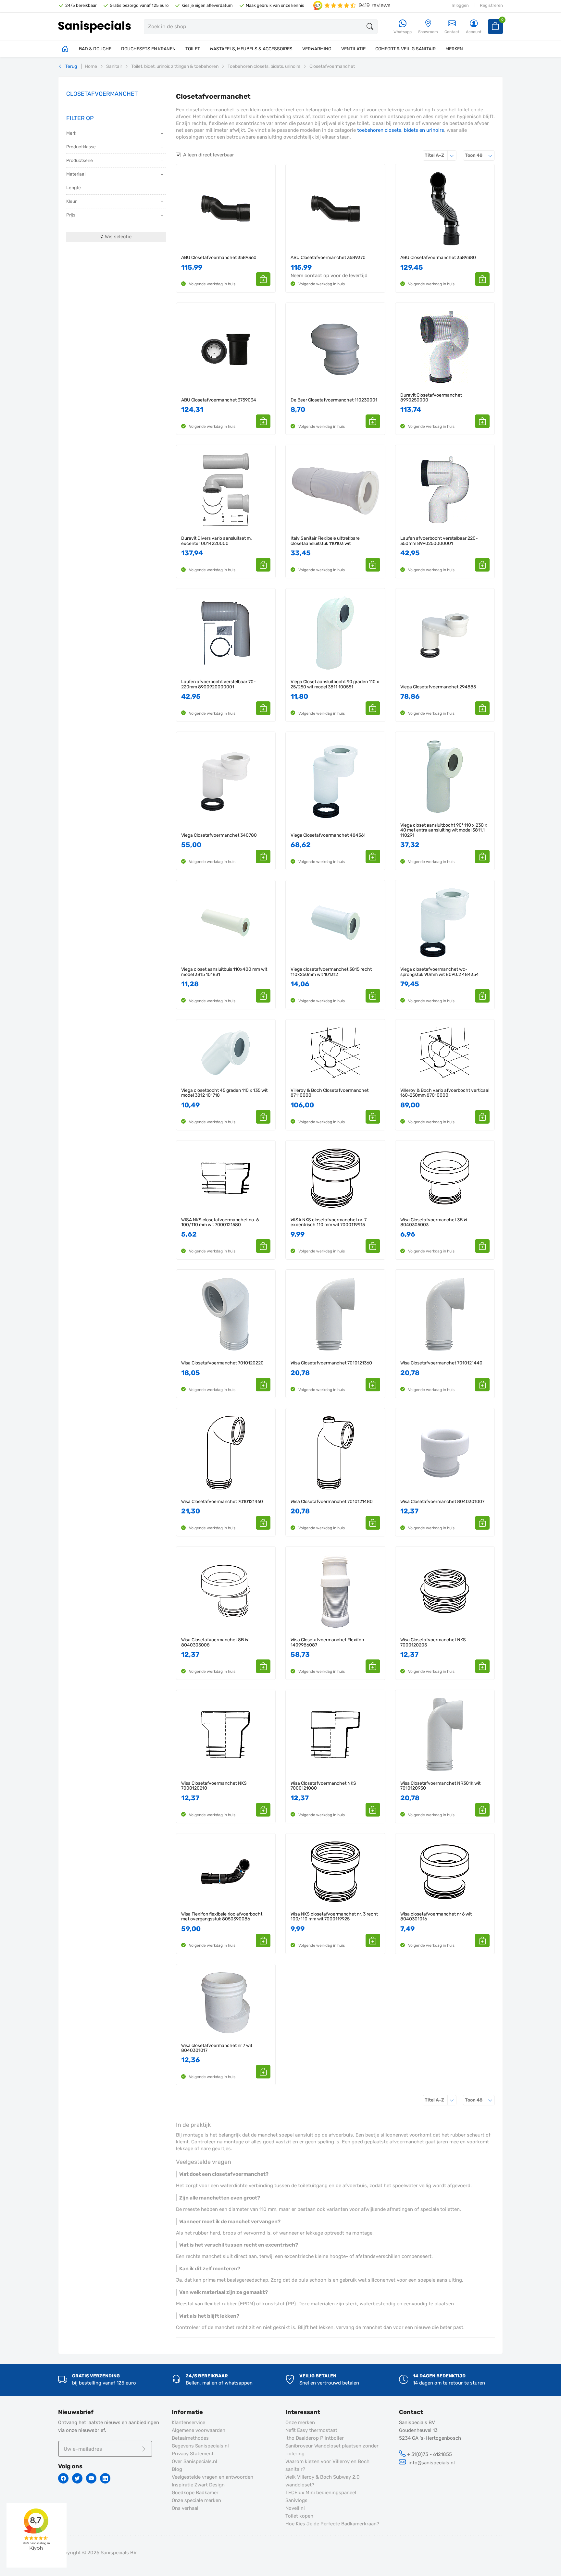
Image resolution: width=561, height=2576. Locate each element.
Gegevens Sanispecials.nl (200, 2446)
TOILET (193, 49)
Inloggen (460, 5)
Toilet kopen (299, 2516)
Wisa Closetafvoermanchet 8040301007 (442, 1502)
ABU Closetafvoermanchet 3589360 (219, 258)
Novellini (295, 2508)
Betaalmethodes (190, 2438)
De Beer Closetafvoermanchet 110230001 (334, 400)
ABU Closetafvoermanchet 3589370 (328, 258)
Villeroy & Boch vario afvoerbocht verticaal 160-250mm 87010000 (445, 1093)
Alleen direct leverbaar (209, 155)
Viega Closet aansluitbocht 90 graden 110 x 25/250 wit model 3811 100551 (335, 684)
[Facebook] (63, 2478)
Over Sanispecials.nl (194, 2461)
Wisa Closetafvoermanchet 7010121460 (222, 1502)
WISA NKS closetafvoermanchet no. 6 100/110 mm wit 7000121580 (220, 1222)
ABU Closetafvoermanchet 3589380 (438, 258)
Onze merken (300, 2422)
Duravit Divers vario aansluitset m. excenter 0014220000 (217, 541)
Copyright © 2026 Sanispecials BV (97, 2553)
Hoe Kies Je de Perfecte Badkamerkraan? (332, 2524)
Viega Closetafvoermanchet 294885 (438, 687)
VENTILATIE (353, 49)
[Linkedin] (105, 2478)
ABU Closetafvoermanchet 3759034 (219, 400)
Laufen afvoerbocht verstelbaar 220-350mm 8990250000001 (439, 541)
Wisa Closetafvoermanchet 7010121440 (441, 1363)
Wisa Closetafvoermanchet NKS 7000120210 (214, 1786)
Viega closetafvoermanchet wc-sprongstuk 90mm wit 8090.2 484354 (440, 972)
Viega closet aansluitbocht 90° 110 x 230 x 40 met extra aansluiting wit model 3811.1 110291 (444, 830)
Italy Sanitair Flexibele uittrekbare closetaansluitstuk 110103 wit (325, 541)
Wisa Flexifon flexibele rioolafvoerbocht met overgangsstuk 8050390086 (222, 1917)
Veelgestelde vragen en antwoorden (212, 2477)
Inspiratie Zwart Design (198, 2485)
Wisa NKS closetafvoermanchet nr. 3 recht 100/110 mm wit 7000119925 (334, 1917)
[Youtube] (91, 2478)
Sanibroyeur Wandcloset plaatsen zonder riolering (332, 2450)
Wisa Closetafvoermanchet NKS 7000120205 (433, 1642)
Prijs (71, 215)
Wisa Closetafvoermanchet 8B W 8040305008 (215, 1642)
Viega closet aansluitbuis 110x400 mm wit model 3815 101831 (224, 972)
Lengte (74, 188)
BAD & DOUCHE (95, 49)
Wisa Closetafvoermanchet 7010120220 (222, 1363)
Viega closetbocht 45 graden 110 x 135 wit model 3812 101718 (224, 1093)
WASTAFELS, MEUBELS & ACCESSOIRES (251, 49)
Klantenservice (188, 2422)
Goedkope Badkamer (195, 2493)
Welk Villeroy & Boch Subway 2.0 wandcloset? (323, 2481)
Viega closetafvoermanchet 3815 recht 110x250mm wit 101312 (331, 972)
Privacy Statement (193, 2454)
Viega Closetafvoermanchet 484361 (328, 835)
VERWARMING (317, 49)
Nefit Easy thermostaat (311, 2430)
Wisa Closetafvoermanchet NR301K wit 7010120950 (440, 1786)
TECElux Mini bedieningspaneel (321, 2493)
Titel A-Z (441, 155)
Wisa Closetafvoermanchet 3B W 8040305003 (434, 1222)
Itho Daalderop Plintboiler (315, 2438)
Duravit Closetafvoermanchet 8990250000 (431, 398)
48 (480, 155)
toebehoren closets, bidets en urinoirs (401, 130)
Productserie (80, 160)
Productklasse (81, 147)
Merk (71, 133)
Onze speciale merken (196, 2500)
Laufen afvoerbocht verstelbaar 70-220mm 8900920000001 (218, 684)
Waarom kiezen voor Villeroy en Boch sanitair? (327, 2465)
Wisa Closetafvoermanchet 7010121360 (331, 1363)
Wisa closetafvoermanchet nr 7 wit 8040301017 (217, 2048)
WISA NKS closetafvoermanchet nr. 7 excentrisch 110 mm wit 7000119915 (329, 1222)
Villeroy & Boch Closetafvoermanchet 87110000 (330, 1093)
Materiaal (76, 174)
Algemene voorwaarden (199, 2430)
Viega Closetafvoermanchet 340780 (219, 835)
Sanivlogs (296, 2500)
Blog (177, 2469)
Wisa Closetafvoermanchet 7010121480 (332, 1502)
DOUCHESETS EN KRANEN (148, 49)
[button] (263, 279)
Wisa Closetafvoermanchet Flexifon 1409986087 (327, 1642)
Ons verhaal (185, 2508)
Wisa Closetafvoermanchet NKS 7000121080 (323, 1786)
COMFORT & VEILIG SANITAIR (405, 49)
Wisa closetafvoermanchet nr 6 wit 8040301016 (436, 1917)
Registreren (491, 5)
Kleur (71, 201)
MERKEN (454, 49)
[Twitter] (77, 2478)
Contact (452, 32)
